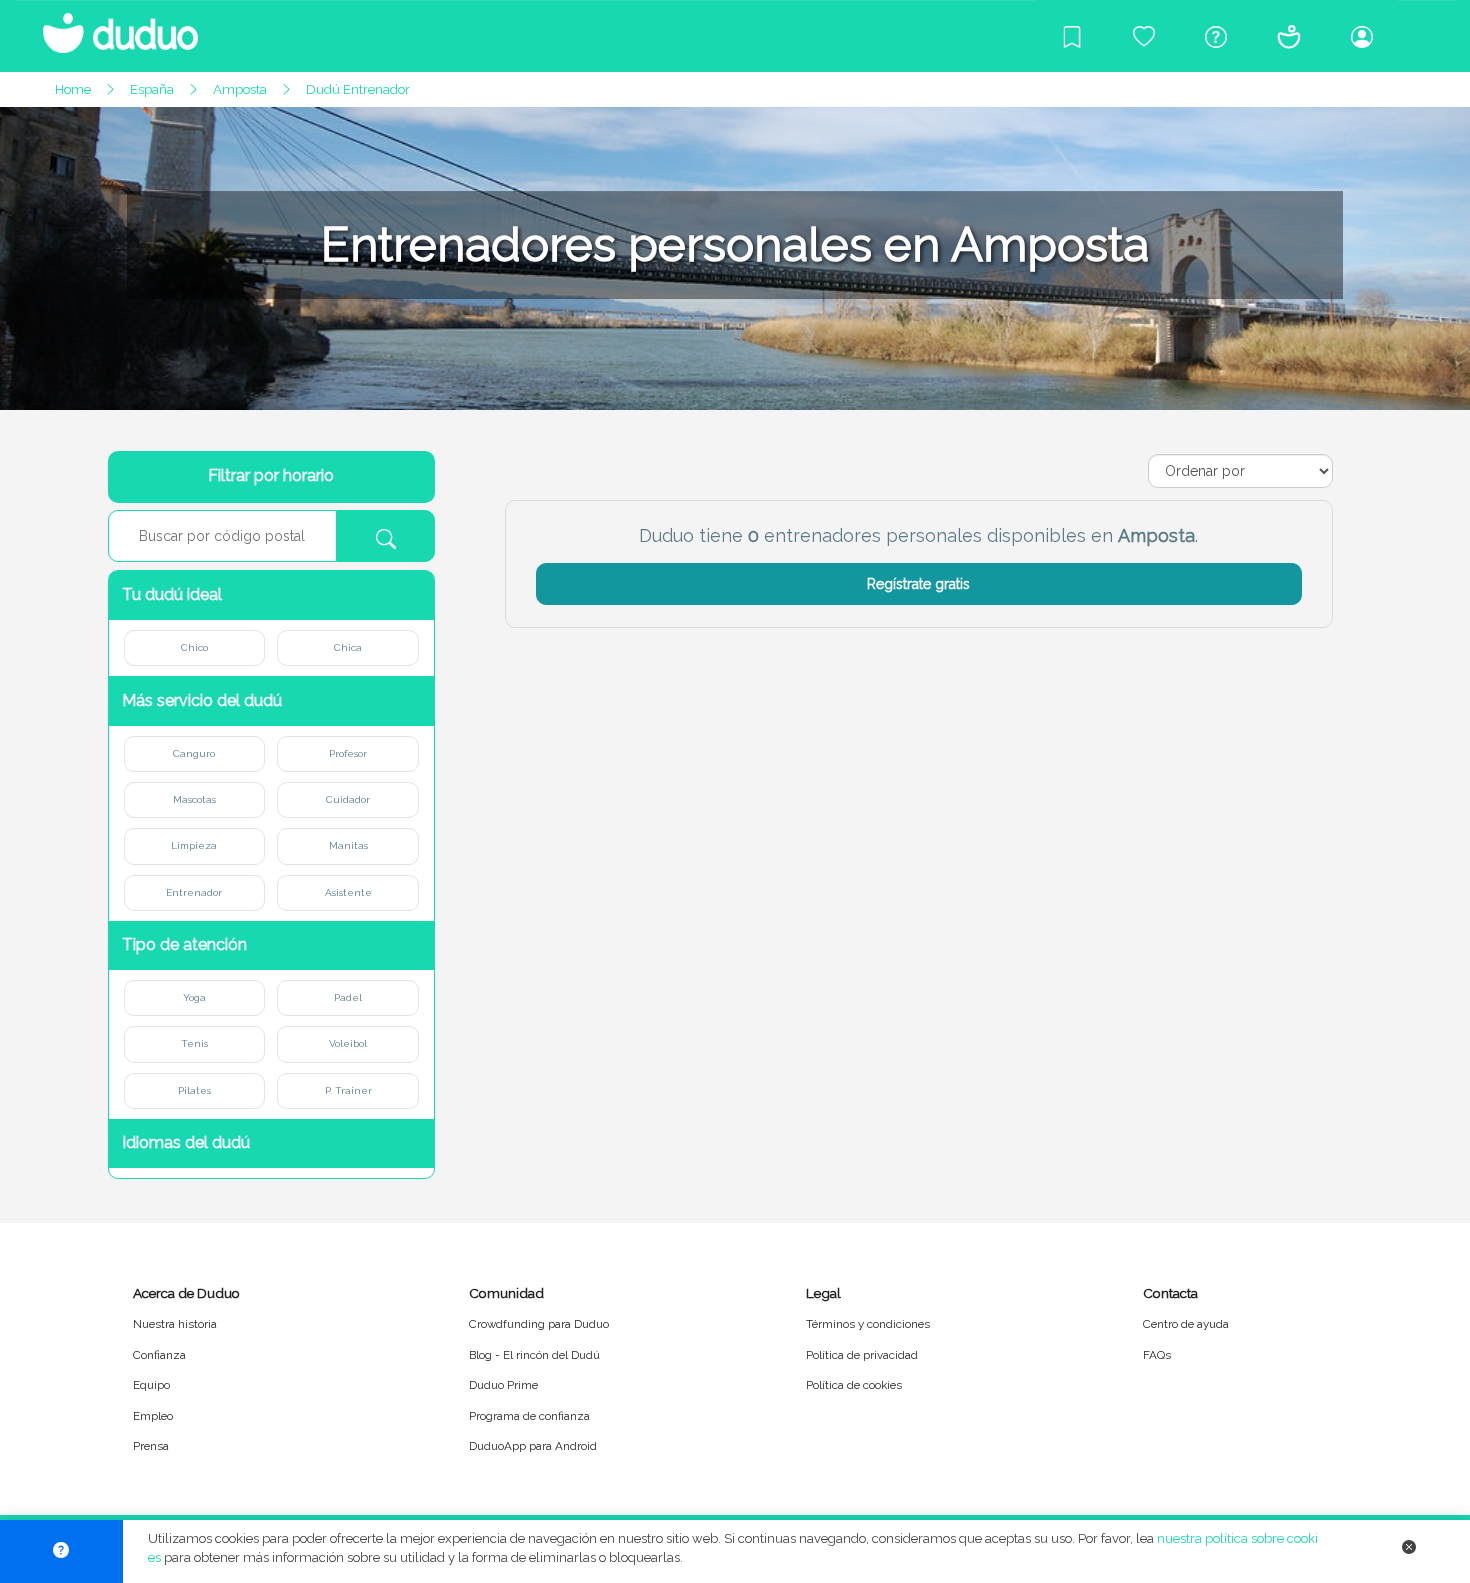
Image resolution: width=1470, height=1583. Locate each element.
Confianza (159, 1355)
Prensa (151, 1446)
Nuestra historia (175, 1324)
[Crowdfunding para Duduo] (1144, 36)
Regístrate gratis (918, 584)
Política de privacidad (862, 1355)
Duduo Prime (503, 1385)
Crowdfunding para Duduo (539, 1324)
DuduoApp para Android (533, 1446)
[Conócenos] (1289, 36)
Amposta (240, 89)
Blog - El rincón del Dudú (534, 1355)
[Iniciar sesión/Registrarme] (1362, 36)
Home (73, 89)
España (152, 89)
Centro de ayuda (1186, 1324)
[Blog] (1072, 36)
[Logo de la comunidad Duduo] (110, 25)
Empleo (153, 1416)
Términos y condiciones (868, 1324)
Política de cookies (854, 1385)
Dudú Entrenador (358, 89)
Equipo (151, 1385)
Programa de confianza (529, 1416)
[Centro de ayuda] (1216, 36)
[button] (272, 595)
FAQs (1157, 1355)
